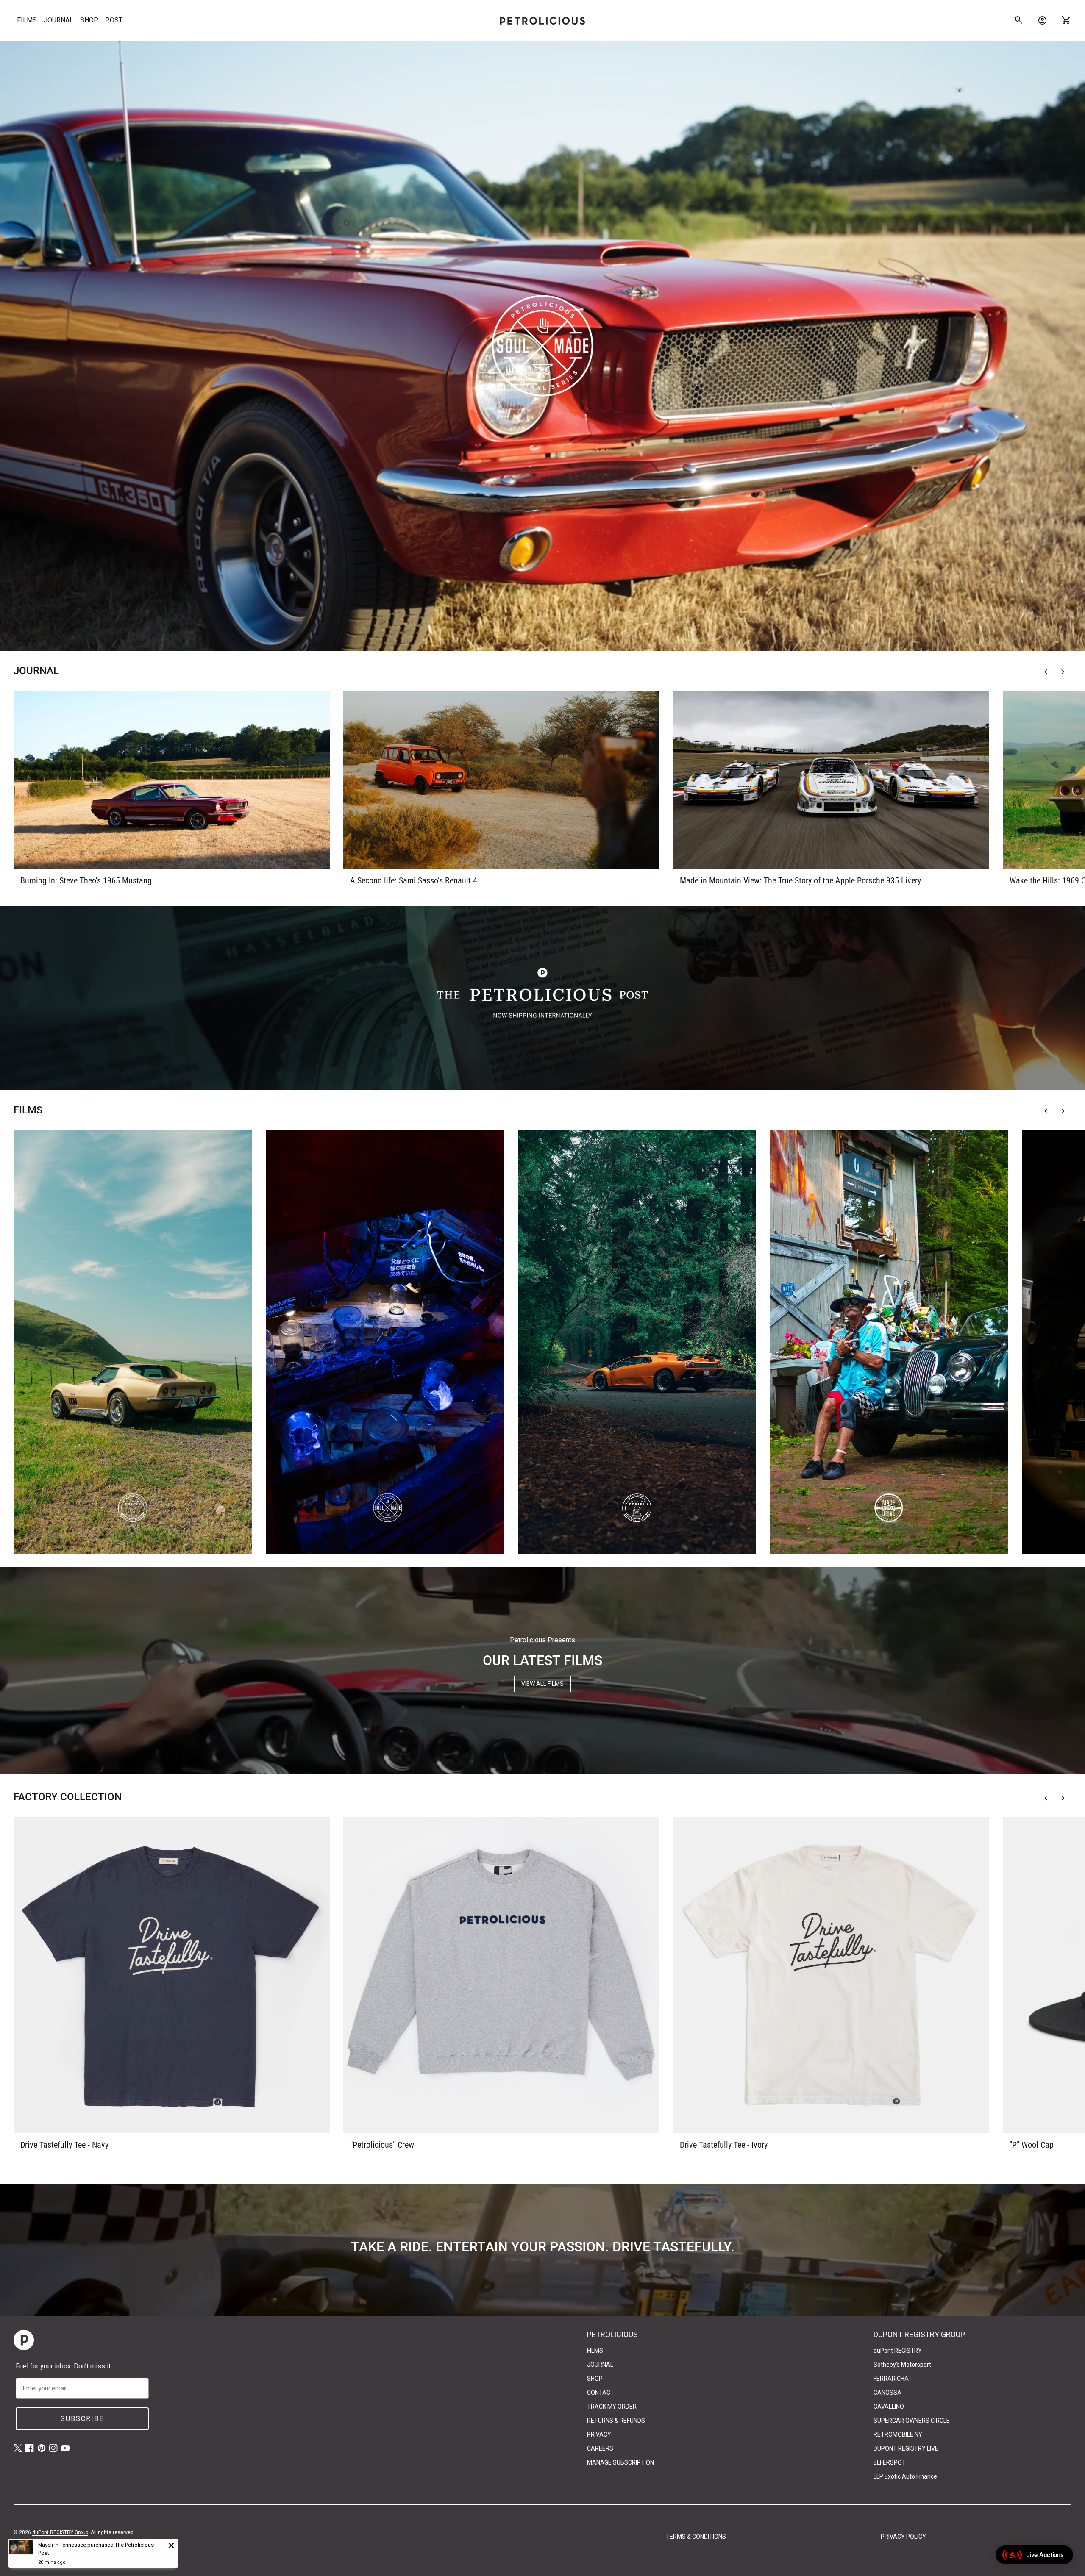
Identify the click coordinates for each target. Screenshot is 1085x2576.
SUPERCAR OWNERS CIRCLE (912, 2421)
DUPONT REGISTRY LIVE (906, 2448)
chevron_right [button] (1063, 672)
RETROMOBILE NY (898, 2434)
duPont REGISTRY (898, 2351)
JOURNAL (58, 20)
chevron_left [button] (1046, 672)
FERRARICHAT (893, 2379)
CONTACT (601, 2393)
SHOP (89, 20)
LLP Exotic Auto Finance (905, 2476)
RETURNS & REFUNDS (616, 2421)
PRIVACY (599, 2434)
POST (114, 20)
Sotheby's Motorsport (902, 2365)
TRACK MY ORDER (612, 2407)
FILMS (27, 20)
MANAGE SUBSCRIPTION (620, 2462)
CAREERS (600, 2448)
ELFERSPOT (890, 2462)
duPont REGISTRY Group (60, 2532)
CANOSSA (887, 2393)
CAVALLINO (889, 2407)
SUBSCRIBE (82, 2419)
